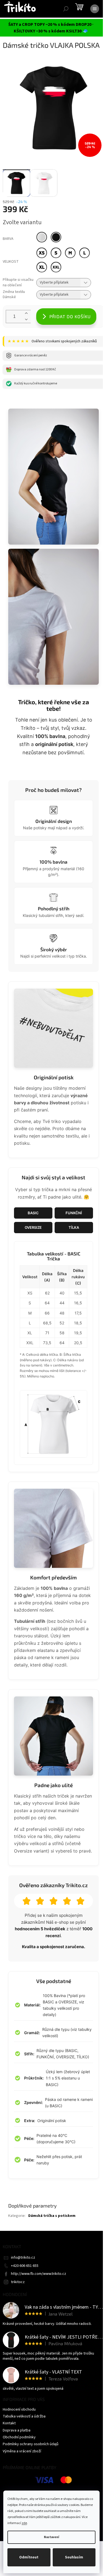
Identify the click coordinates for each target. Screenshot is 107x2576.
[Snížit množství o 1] (26, 320)
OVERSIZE (33, 1227)
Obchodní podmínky (19, 2437)
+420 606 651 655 (25, 2266)
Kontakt (9, 2423)
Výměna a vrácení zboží (22, 2451)
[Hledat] (66, 9)
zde (24, 2523)
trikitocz (18, 2282)
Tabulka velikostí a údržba (24, 2416)
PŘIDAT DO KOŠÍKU (70, 316)
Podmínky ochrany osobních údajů (31, 2444)
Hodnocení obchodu (19, 2409)
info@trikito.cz (23, 2258)
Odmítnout (29, 2557)
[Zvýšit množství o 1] (26, 313)
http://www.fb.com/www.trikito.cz (39, 2274)
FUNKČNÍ (74, 1213)
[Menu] (95, 9)
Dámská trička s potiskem (52, 2216)
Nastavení (51, 2537)
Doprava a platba (17, 2430)
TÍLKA (74, 1227)
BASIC (33, 1213)
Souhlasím (74, 2557)
